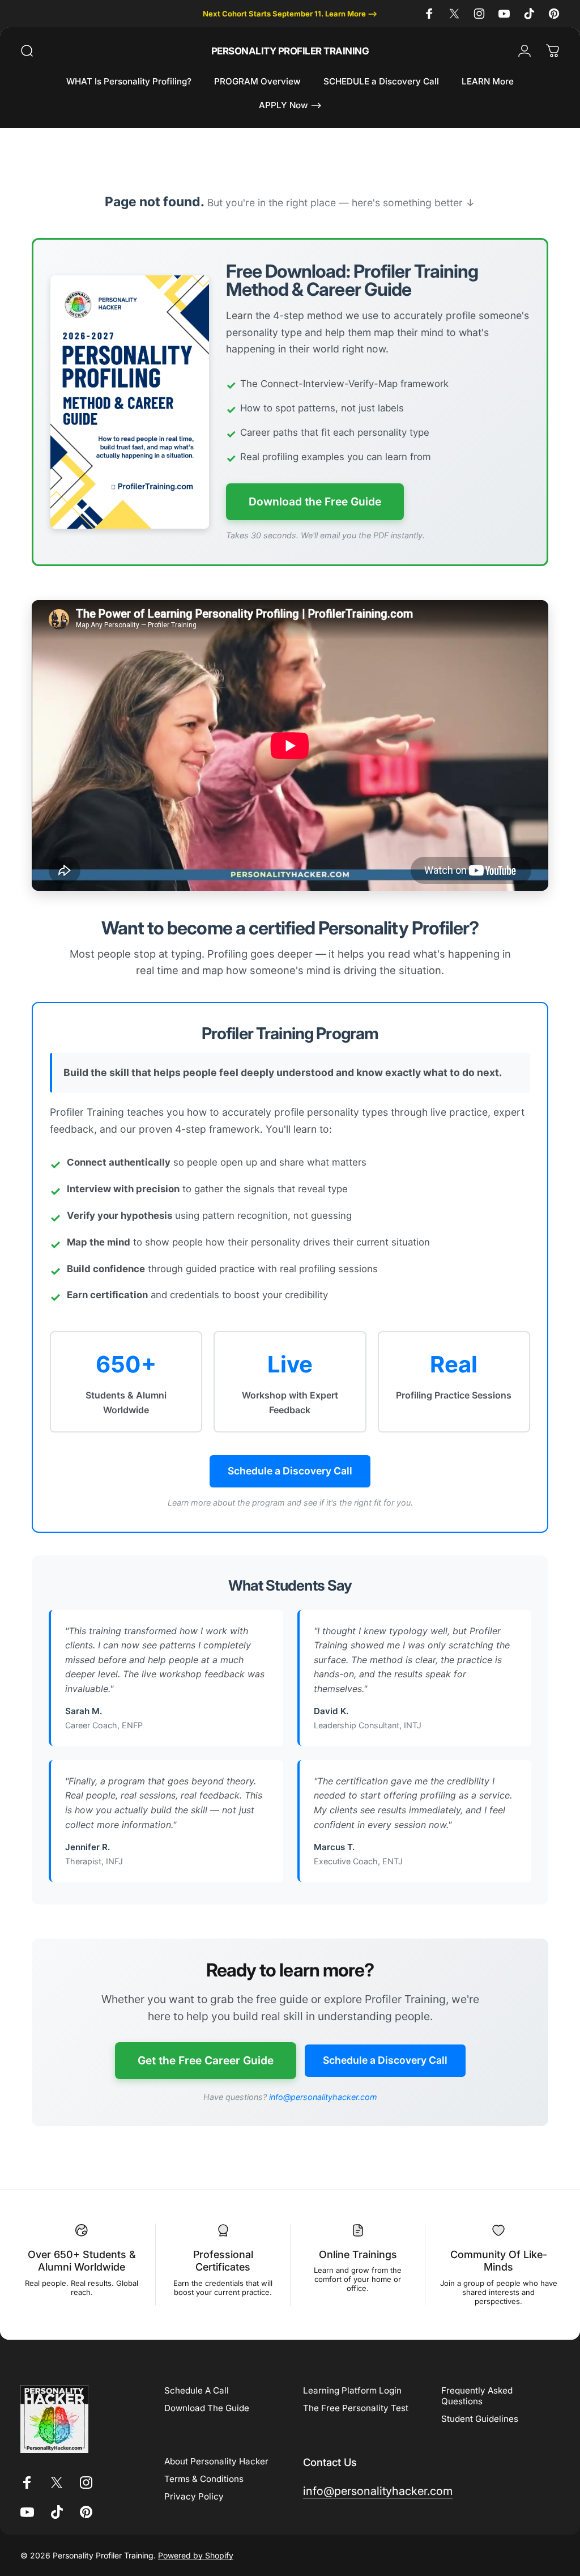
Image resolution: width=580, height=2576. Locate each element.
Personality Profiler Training (290, 51)
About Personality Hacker (216, 2461)
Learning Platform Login (352, 2390)
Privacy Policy (194, 2496)
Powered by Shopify (196, 2555)
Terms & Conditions (204, 2479)
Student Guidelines (480, 2419)
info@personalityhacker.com (323, 2097)
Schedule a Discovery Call (290, 1471)
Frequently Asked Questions (477, 2396)
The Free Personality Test (356, 2408)
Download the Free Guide (315, 501)
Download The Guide (207, 2408)
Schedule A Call (197, 2390)
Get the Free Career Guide (206, 2060)
